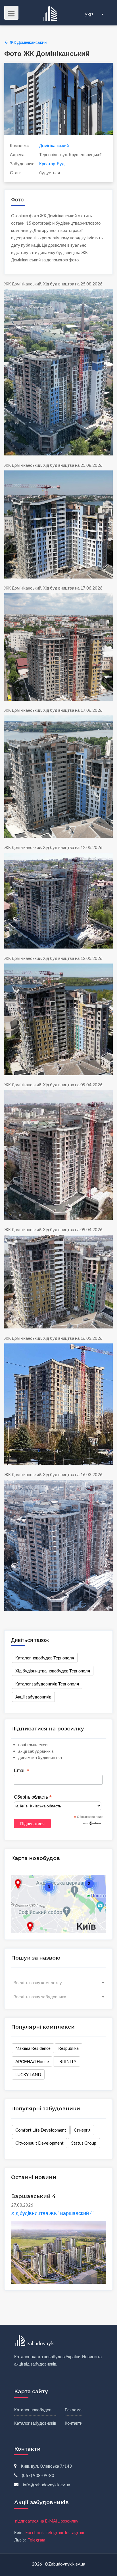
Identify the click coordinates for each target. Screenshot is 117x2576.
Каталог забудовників (35, 2423)
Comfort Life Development (41, 2130)
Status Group (84, 2143)
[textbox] (59, 1982)
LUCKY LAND (28, 2074)
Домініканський (54, 145)
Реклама (73, 2410)
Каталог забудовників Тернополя (47, 1684)
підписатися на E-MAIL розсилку (47, 2521)
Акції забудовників (33, 1697)
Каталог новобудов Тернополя (45, 1658)
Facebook (35, 2532)
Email (22, 1771)
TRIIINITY (66, 2061)
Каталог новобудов (33, 2410)
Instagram (74, 2532)
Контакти (74, 2423)
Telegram (54, 2532)
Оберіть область (33, 1797)
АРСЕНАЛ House (32, 2061)
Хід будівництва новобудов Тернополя (53, 1671)
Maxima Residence (33, 2048)
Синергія (82, 2130)
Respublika (68, 2048)
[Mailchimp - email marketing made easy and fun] (91, 1823)
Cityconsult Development (39, 2143)
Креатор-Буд (52, 164)
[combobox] (59, 1982)
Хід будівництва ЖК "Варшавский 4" (53, 2213)
